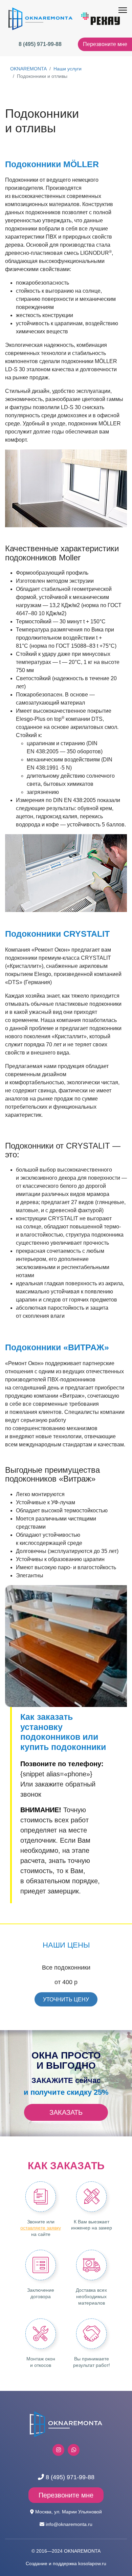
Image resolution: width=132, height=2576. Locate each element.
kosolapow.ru (92, 2563)
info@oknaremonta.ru (69, 2524)
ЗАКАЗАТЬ (66, 2112)
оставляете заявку (41, 2228)
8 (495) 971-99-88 (40, 44)
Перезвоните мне (105, 44)
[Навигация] (123, 10)
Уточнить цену (66, 2000)
